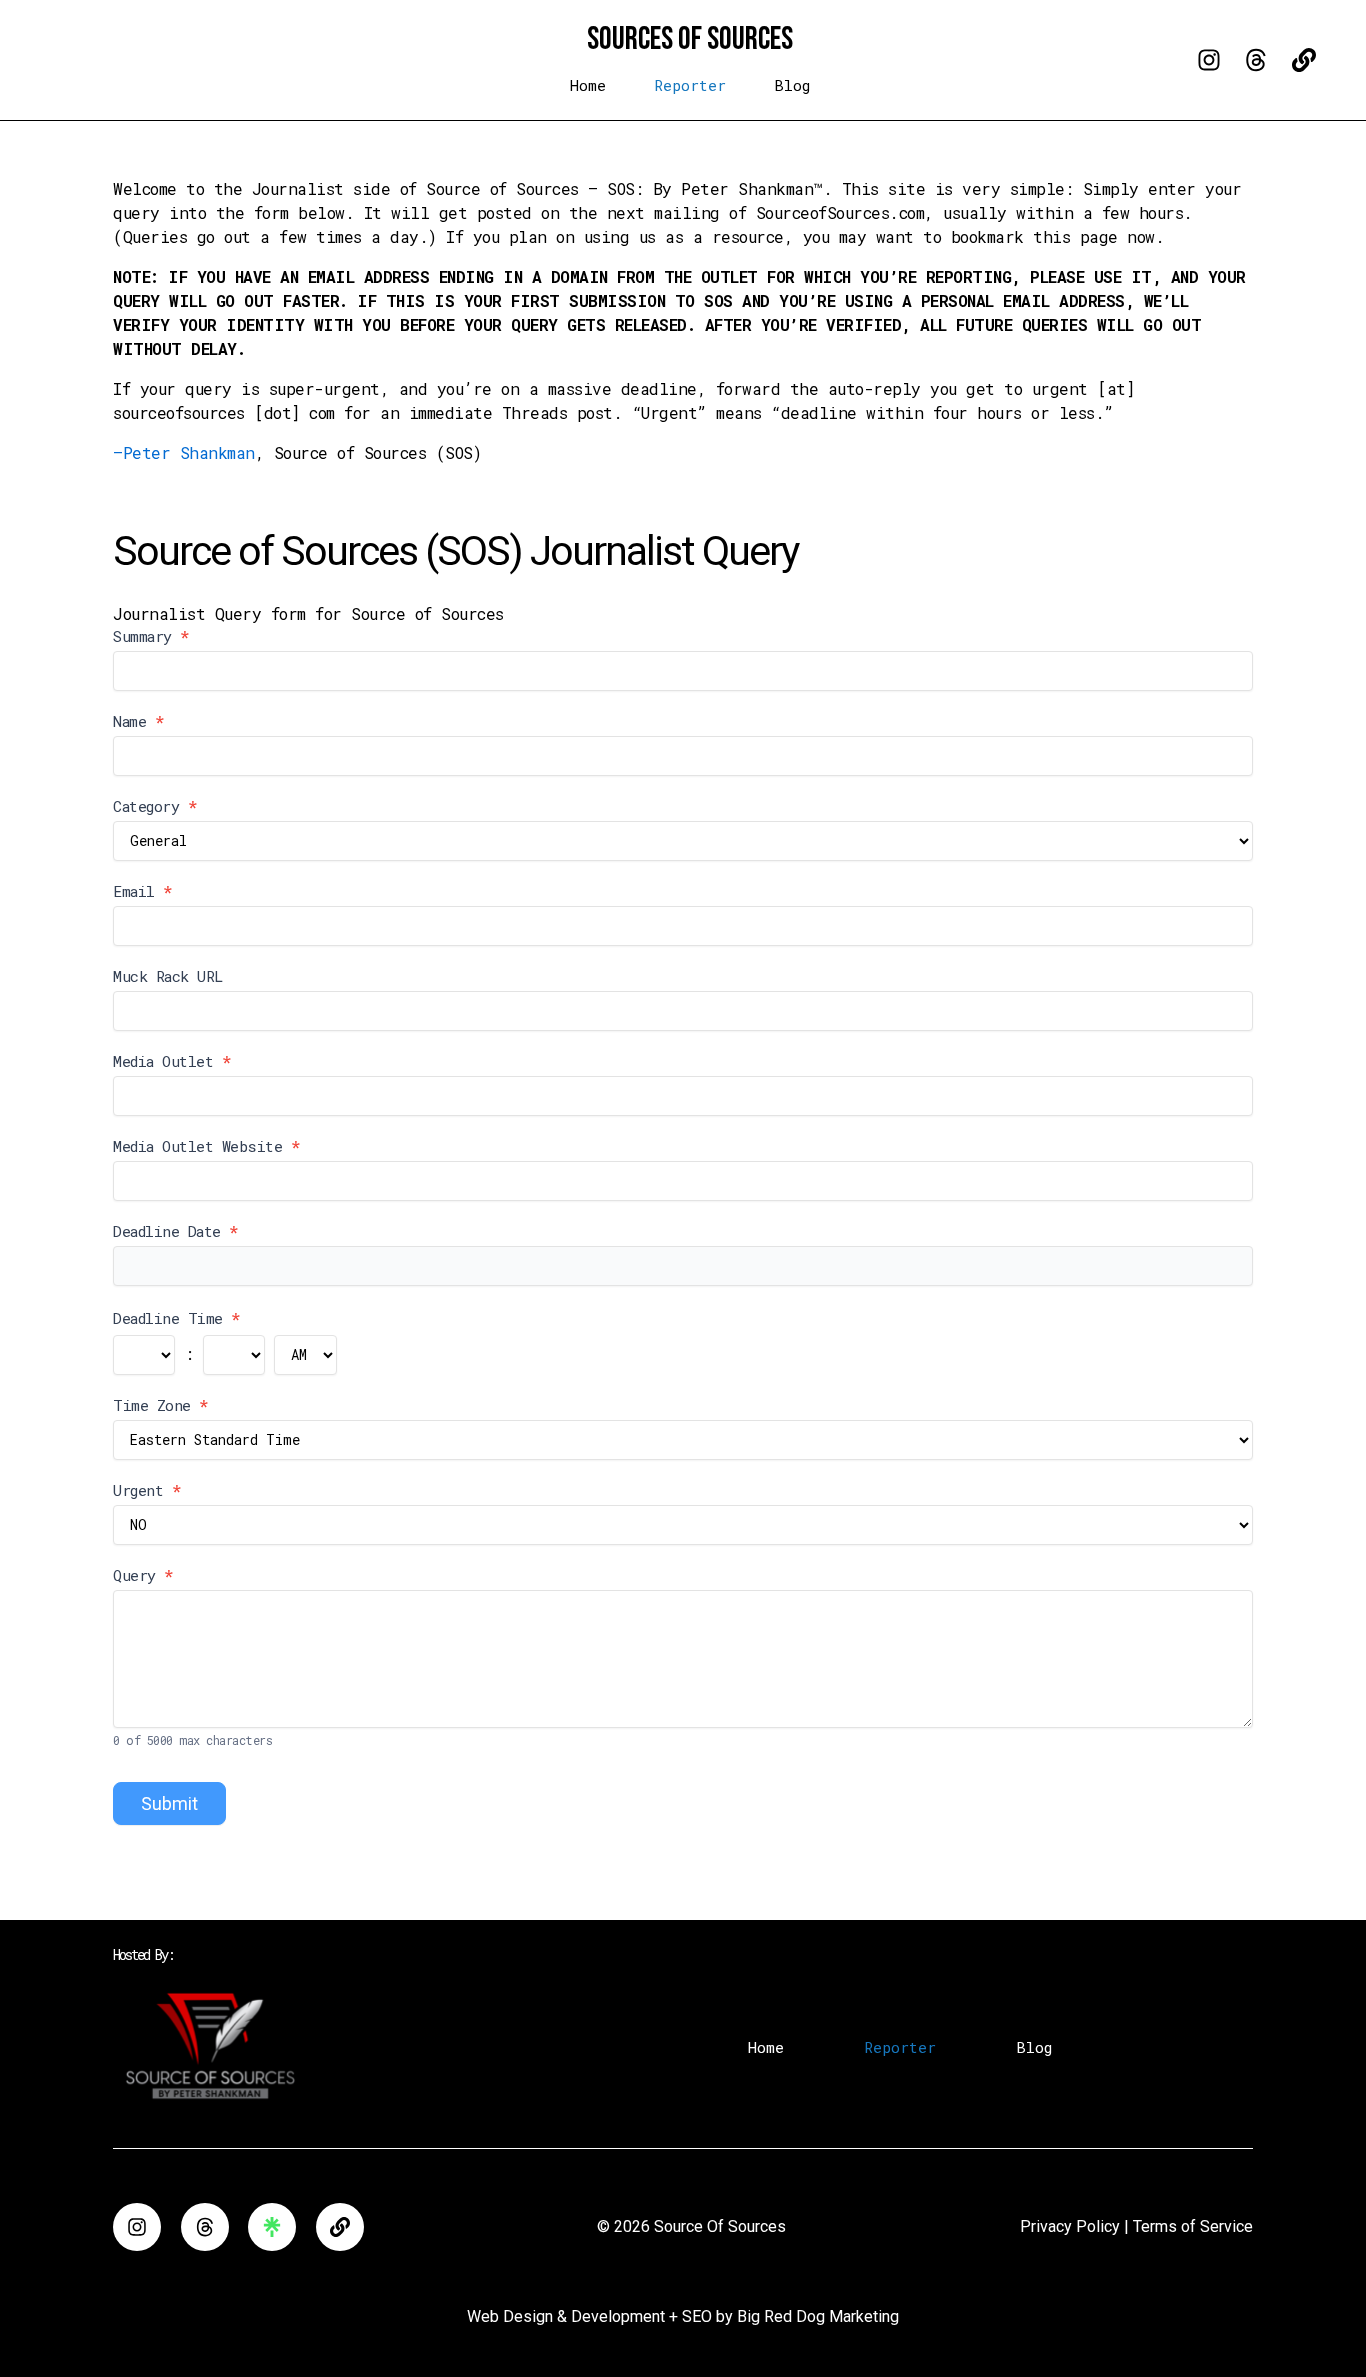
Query (143, 1575)
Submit (169, 1803)
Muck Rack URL (168, 976)
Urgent (146, 1490)
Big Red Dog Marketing (818, 2316)
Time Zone (160, 1405)
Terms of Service (1193, 2226)
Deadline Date (175, 1231)
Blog (792, 85)
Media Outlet (171, 1061)
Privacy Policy (1070, 2226)
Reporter (690, 85)
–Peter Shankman (184, 452)
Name (138, 721)
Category (154, 806)
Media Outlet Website (206, 1146)
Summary (151, 636)
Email (142, 891)
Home (588, 85)
